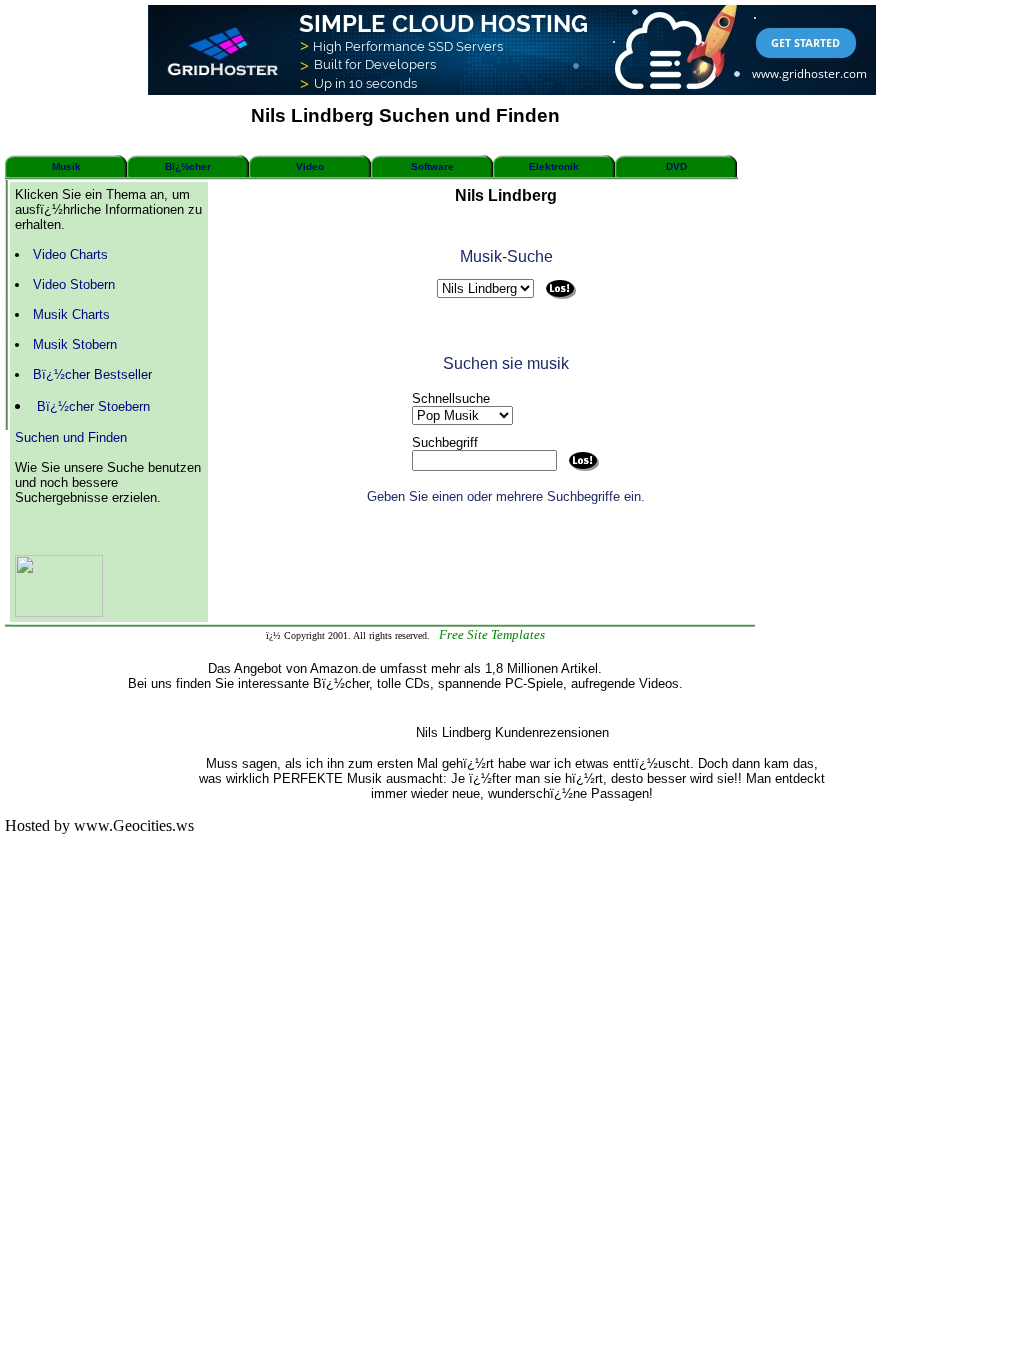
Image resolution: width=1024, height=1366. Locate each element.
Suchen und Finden (71, 437)
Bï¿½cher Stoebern (93, 406)
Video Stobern (74, 284)
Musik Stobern (75, 344)
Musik (66, 166)
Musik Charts (71, 314)
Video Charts (70, 254)
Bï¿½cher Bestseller (92, 374)
